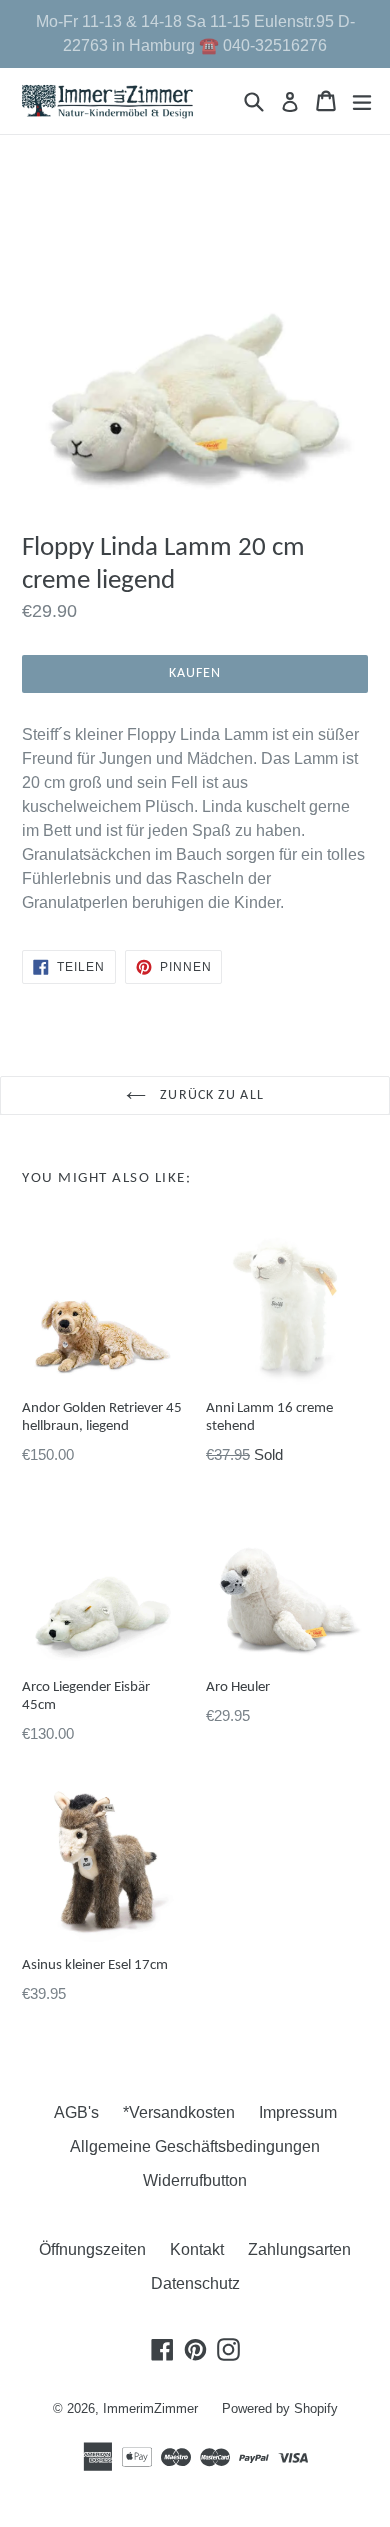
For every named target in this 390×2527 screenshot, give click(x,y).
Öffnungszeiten (92, 2249)
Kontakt (197, 2249)
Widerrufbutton (195, 2180)
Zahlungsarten (299, 2249)
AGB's (76, 2112)
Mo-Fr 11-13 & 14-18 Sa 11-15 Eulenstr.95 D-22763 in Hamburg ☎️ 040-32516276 (195, 33)
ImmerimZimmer (150, 2408)
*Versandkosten (179, 2112)
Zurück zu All (210, 1095)
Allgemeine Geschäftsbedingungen (195, 2146)
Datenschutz (195, 2283)
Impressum (298, 2112)
